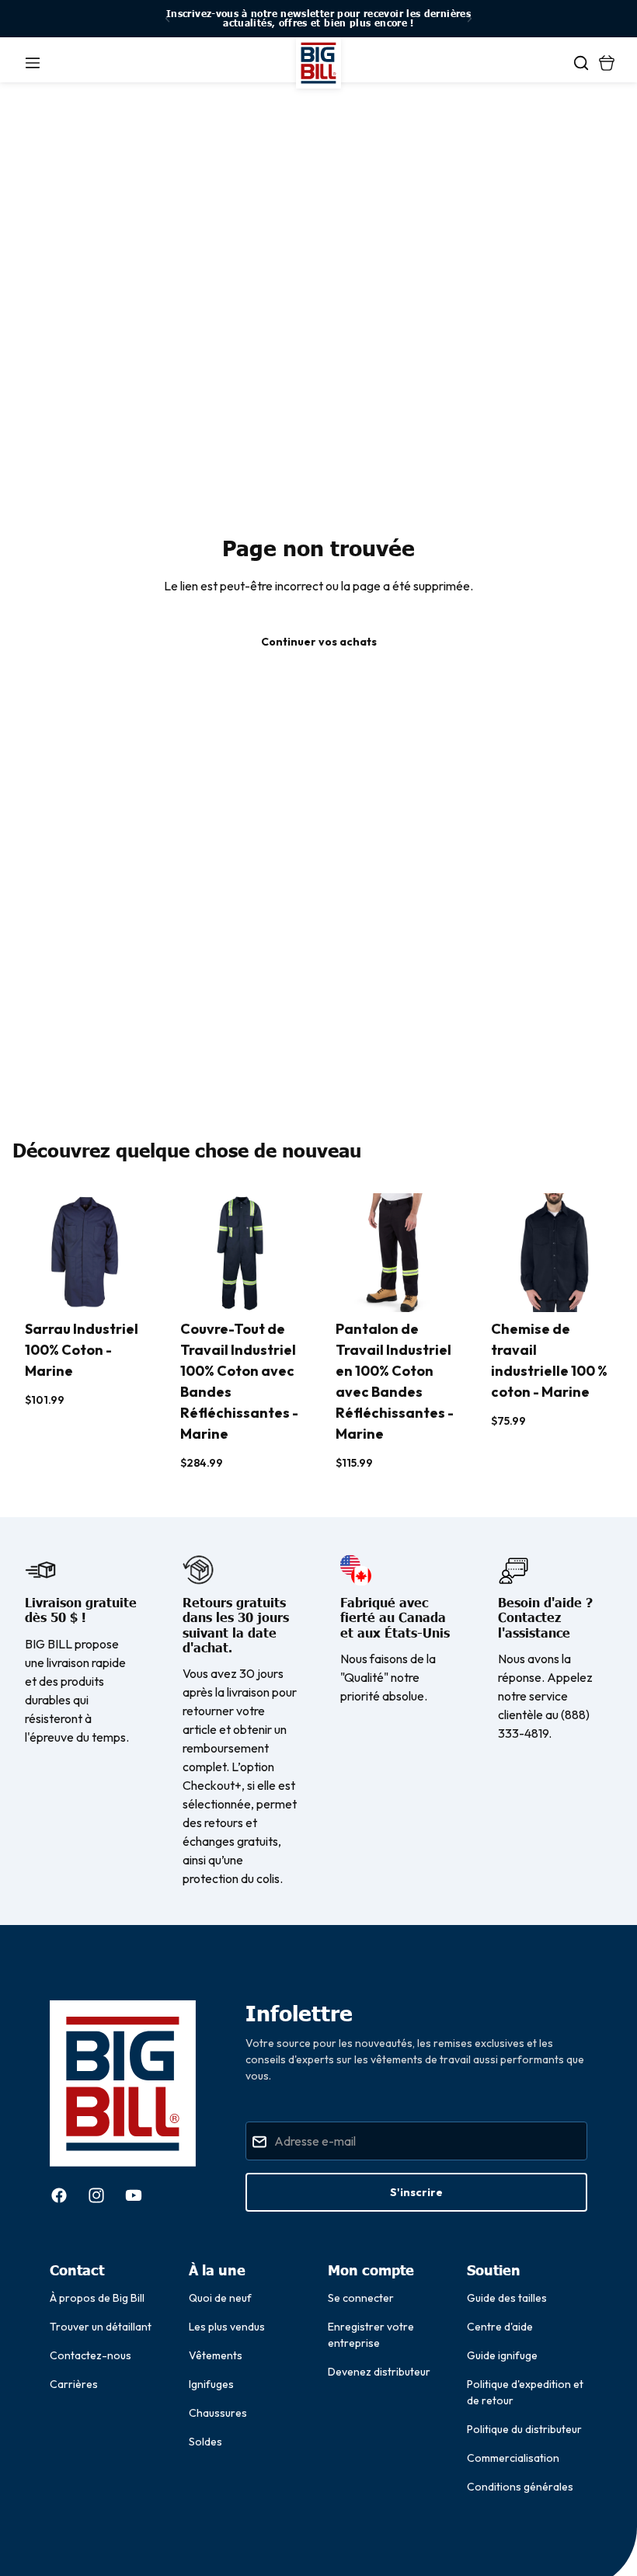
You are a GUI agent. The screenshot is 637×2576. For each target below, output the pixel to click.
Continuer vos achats (319, 642)
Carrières (74, 2384)
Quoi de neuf (220, 2298)
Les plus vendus (227, 2327)
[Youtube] (134, 2195)
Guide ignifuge (502, 2355)
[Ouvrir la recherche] (581, 63)
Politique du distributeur (524, 2429)
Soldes (205, 2442)
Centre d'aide (500, 2327)
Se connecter (361, 2298)
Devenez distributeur (379, 2372)
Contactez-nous (91, 2355)
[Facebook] (59, 2195)
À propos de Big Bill (97, 2298)
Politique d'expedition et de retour (525, 2392)
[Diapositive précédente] (168, 19)
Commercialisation (513, 2458)
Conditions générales (520, 2487)
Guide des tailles (507, 2298)
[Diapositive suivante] (469, 19)
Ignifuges (211, 2384)
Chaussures (218, 2413)
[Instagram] (96, 2195)
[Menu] (33, 63)
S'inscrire (416, 2192)
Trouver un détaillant (101, 2327)
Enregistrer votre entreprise (371, 2335)
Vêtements (216, 2355)
